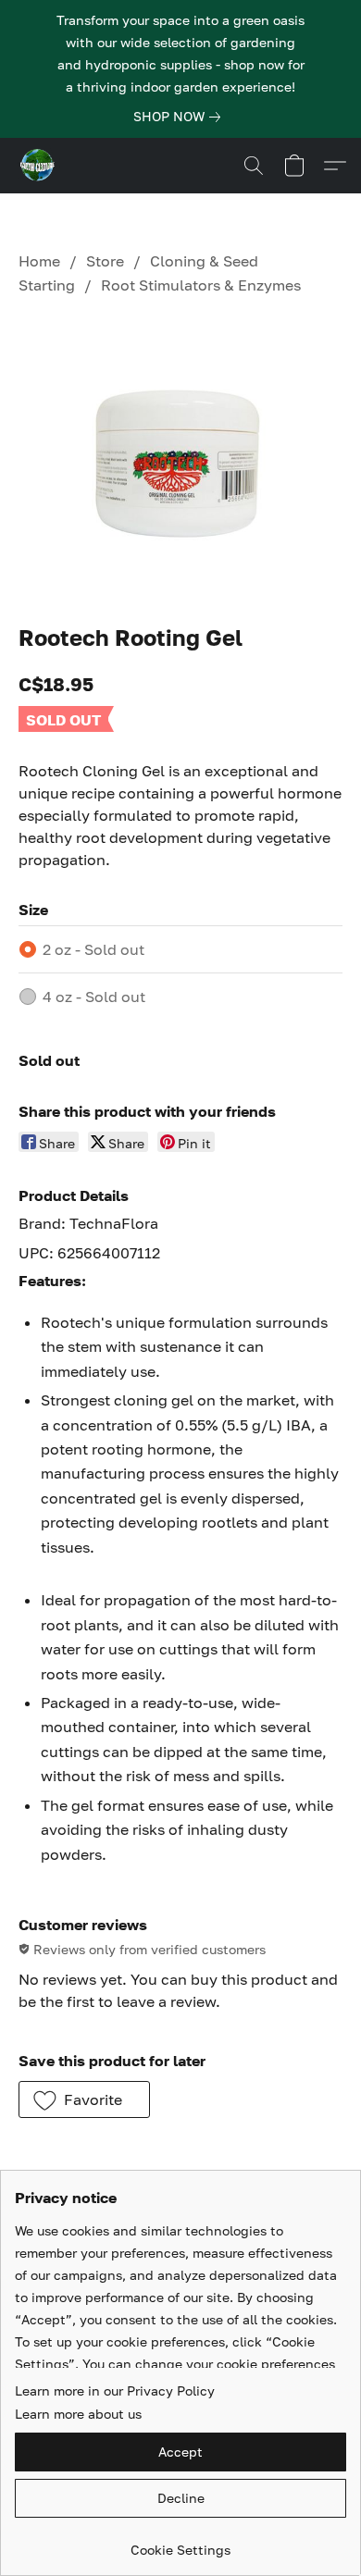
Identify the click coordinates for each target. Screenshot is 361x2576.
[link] (180, 117)
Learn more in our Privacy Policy (115, 2390)
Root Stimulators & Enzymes (201, 285)
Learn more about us (78, 2414)
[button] (39, 166)
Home (39, 261)
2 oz (93, 949)
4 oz (94, 997)
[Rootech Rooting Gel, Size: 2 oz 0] (180, 456)
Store (105, 261)
